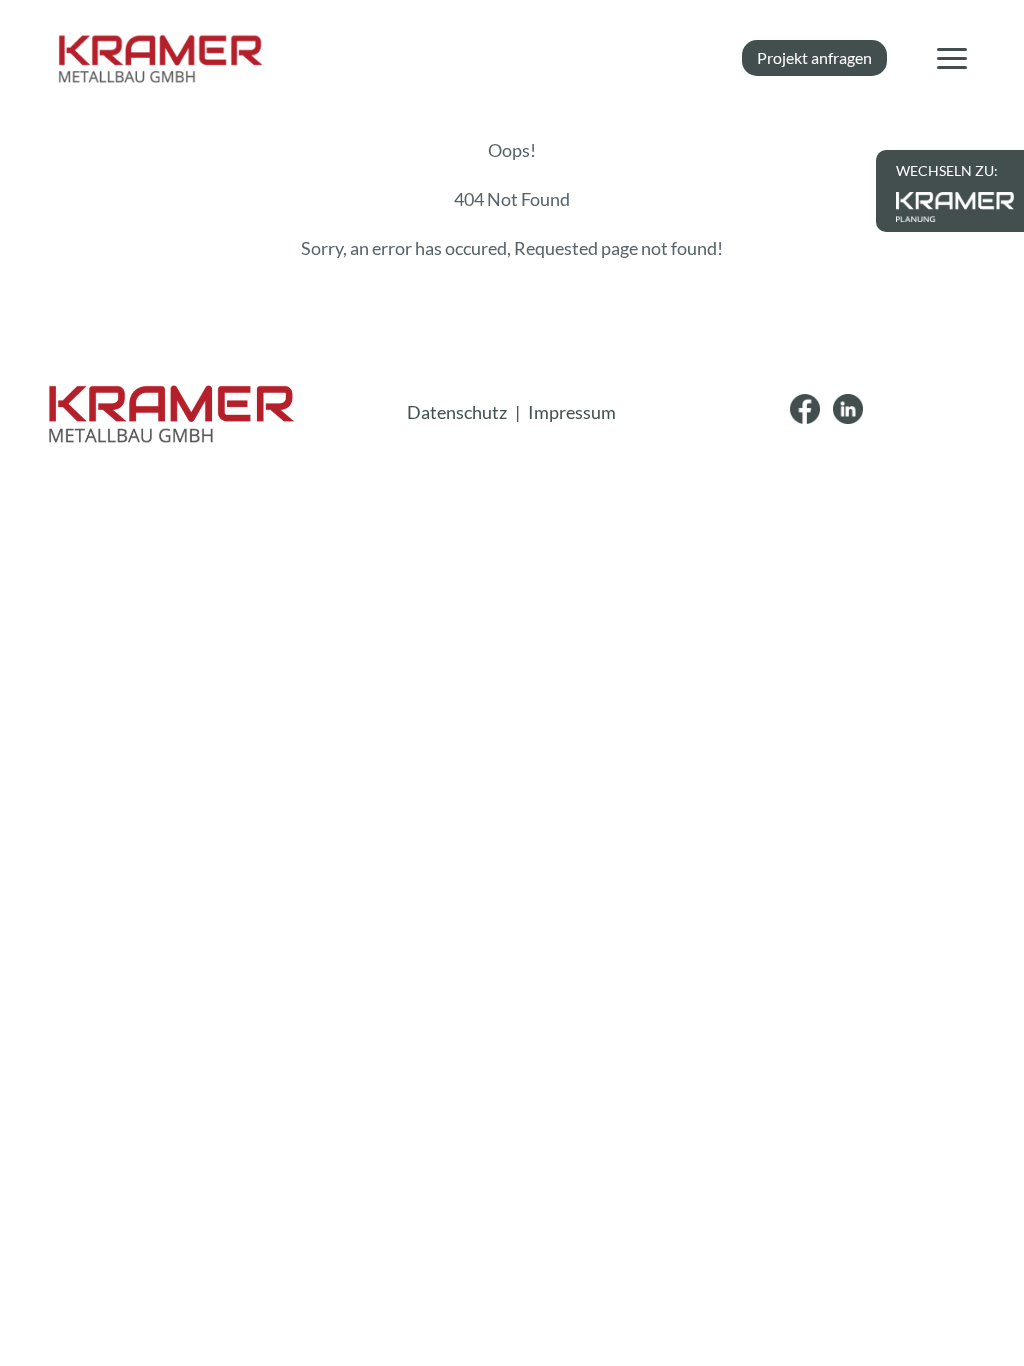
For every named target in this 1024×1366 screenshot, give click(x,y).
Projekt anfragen (814, 57)
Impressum (572, 412)
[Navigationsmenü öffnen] (952, 58)
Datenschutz (457, 412)
